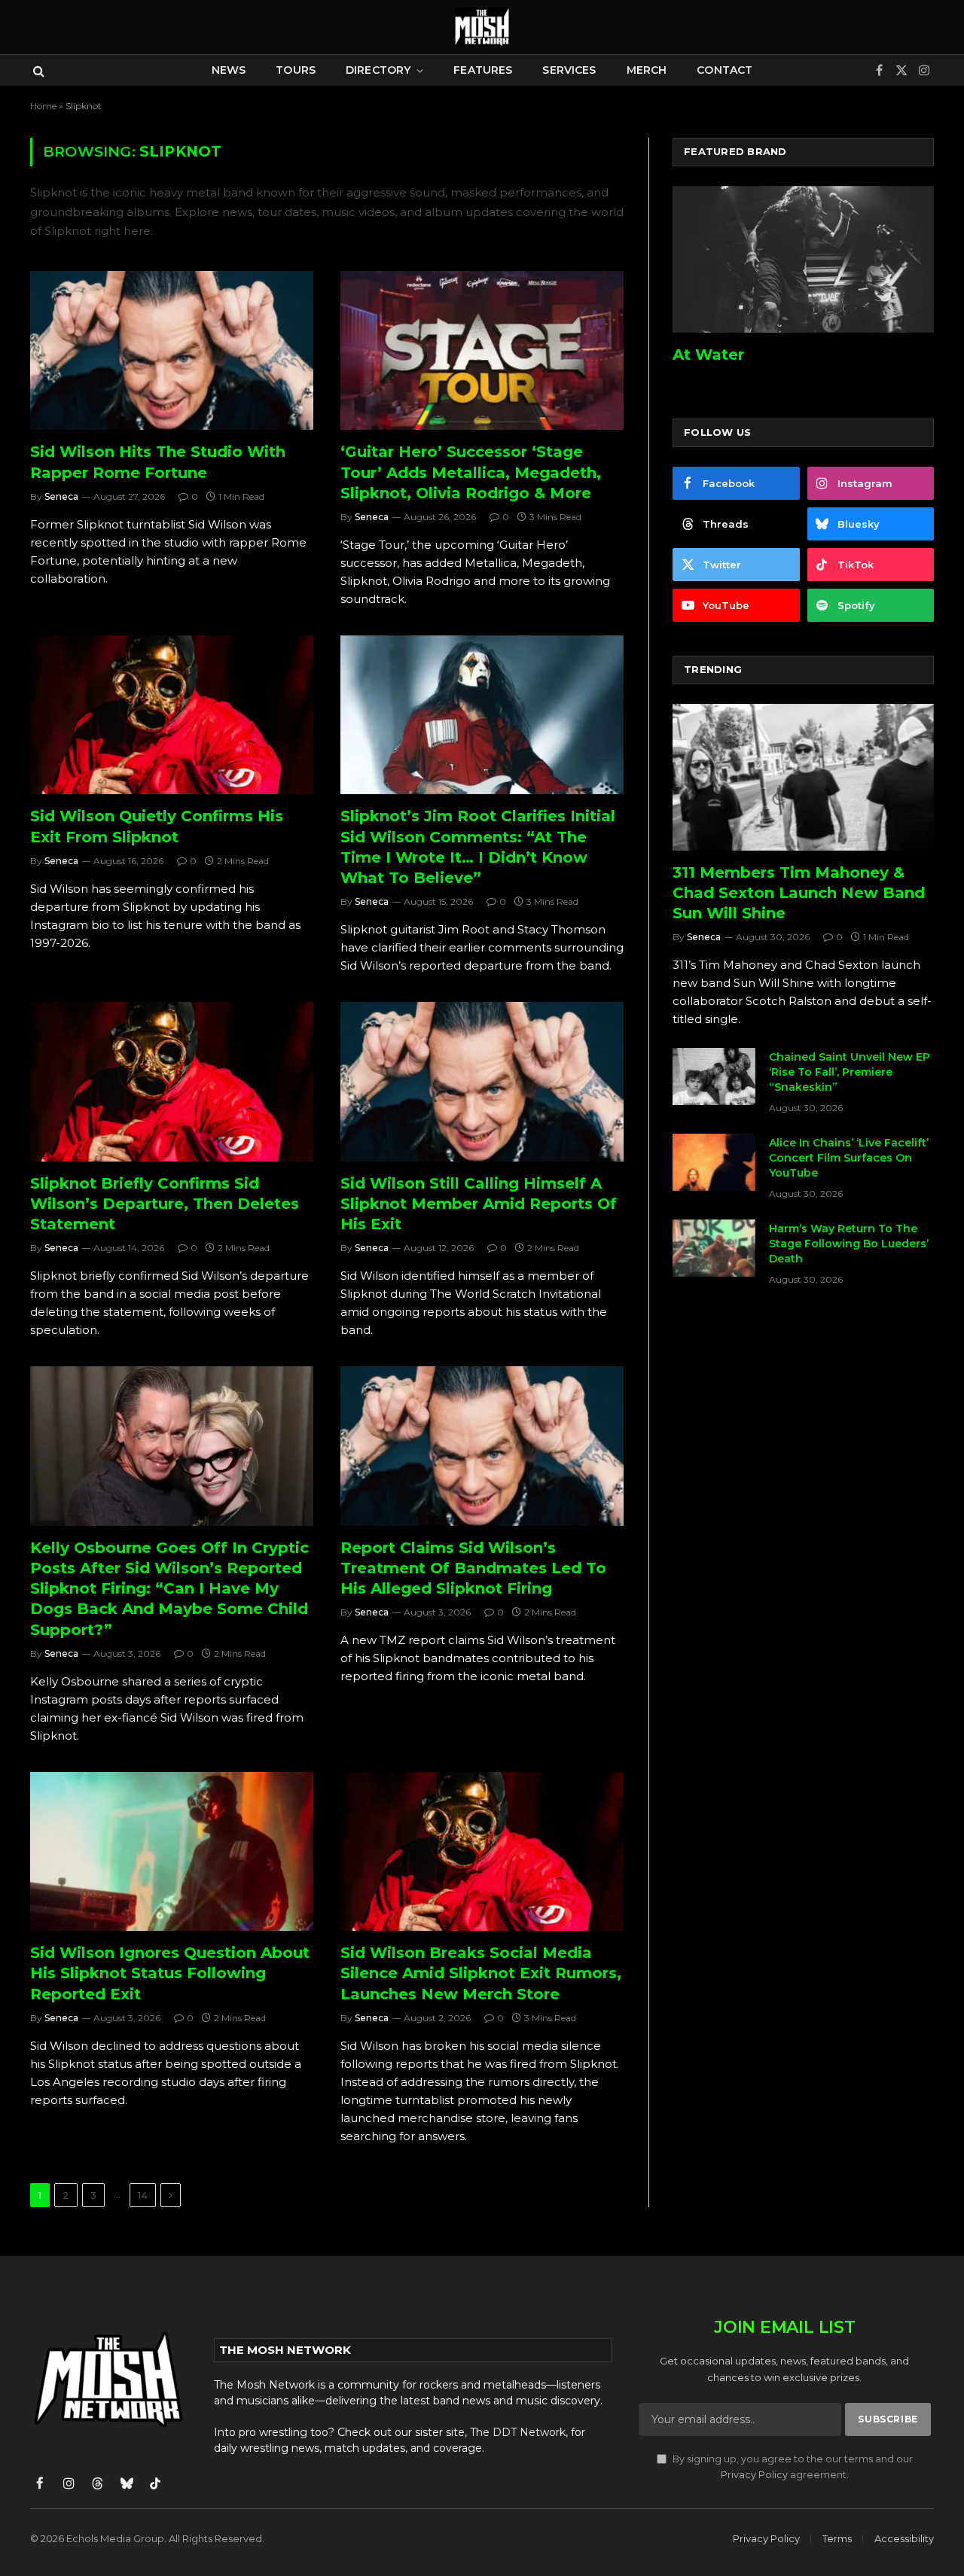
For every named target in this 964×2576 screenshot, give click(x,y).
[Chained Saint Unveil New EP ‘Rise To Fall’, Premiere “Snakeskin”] (714, 1076)
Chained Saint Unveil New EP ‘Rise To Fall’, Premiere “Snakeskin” (850, 1072)
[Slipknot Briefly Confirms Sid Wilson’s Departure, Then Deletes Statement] (172, 1082)
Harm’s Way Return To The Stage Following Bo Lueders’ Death (849, 1244)
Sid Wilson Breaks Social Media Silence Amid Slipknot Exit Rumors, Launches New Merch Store (481, 1973)
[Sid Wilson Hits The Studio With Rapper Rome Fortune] (172, 351)
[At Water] (803, 259)
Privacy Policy (754, 2475)
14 (143, 2195)
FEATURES (483, 70)
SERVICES (569, 70)
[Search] (37, 70)
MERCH (647, 70)
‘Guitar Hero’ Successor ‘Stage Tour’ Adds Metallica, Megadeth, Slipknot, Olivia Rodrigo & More (471, 472)
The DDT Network (518, 2432)
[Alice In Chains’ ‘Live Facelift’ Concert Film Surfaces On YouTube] (714, 1162)
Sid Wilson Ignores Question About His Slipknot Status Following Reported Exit (170, 1973)
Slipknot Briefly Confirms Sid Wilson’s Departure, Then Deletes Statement (165, 1204)
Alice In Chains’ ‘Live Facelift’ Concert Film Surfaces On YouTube (849, 1158)
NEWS (229, 70)
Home (43, 106)
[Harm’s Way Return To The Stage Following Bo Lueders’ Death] (714, 1248)
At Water (708, 355)
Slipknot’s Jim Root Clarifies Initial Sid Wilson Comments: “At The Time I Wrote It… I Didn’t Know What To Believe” (478, 847)
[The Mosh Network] (482, 27)
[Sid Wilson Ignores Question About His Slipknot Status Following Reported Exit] (172, 1852)
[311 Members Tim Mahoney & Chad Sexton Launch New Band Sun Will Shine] (803, 777)
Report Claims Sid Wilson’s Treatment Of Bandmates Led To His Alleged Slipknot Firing (473, 1568)
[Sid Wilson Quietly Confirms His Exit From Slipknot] (172, 715)
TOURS (296, 70)
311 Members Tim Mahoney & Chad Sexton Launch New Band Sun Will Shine (799, 893)
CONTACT (725, 70)
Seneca (61, 496)
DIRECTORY (378, 70)
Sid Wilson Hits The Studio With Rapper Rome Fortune (158, 462)
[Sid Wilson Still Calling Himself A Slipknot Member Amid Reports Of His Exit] (482, 1082)
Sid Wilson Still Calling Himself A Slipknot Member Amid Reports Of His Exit (479, 1204)
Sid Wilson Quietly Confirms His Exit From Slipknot (157, 826)
